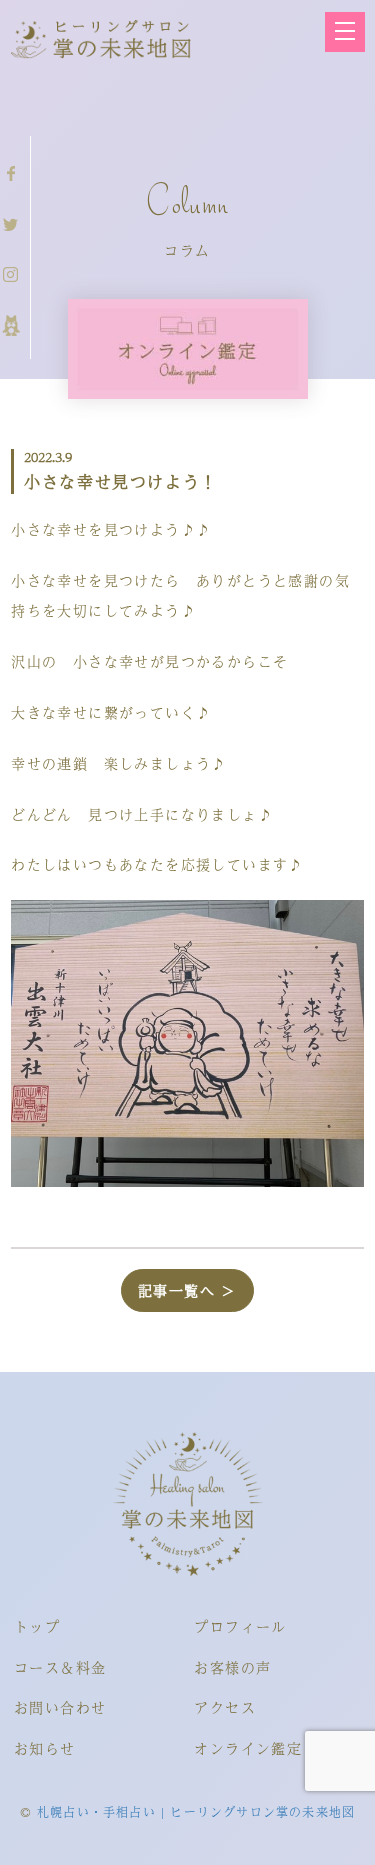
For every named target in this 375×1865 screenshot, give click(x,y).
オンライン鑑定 (248, 1748)
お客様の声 (232, 1667)
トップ (37, 1626)
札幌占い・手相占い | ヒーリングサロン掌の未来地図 (196, 1812)
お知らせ (45, 1748)
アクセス (225, 1707)
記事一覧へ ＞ (187, 1290)
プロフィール (240, 1626)
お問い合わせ (60, 1707)
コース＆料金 (60, 1667)
